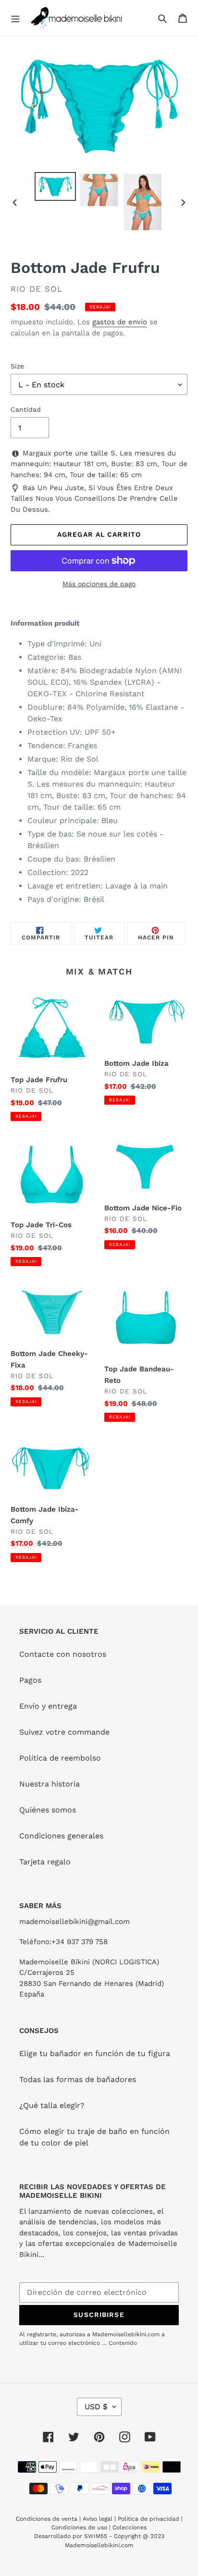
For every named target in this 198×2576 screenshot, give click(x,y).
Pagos (30, 1680)
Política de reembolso (60, 1758)
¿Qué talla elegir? (52, 2105)
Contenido (123, 2343)
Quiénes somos (48, 1810)
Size (17, 366)
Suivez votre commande (64, 1732)
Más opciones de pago (99, 584)
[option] (56, 186)
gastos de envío (120, 322)
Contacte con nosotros (63, 1654)
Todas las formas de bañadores (78, 2079)
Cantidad (26, 409)
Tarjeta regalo (45, 1862)
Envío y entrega (48, 1706)
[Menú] (15, 18)
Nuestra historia (49, 1784)
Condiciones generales (61, 1836)
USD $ (96, 2407)
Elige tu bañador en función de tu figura (95, 2053)
